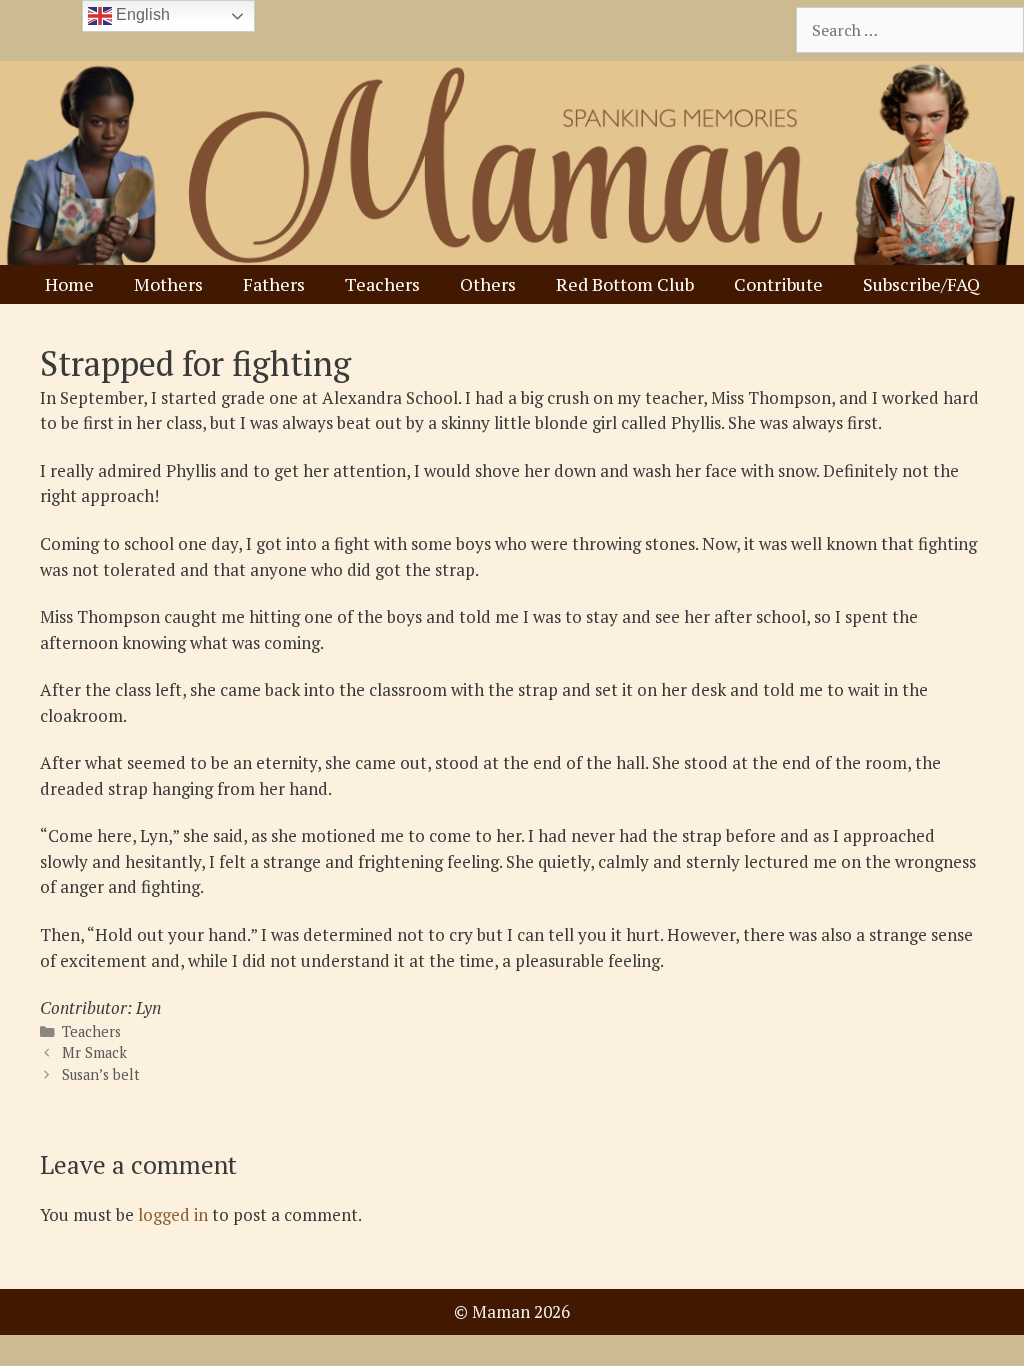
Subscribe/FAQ (921, 284)
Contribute (778, 284)
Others (488, 284)
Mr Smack (94, 1052)
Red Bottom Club (625, 284)
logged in (173, 1214)
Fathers (274, 284)
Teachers (382, 284)
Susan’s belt (101, 1074)
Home (69, 284)
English (141, 14)
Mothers (168, 284)
